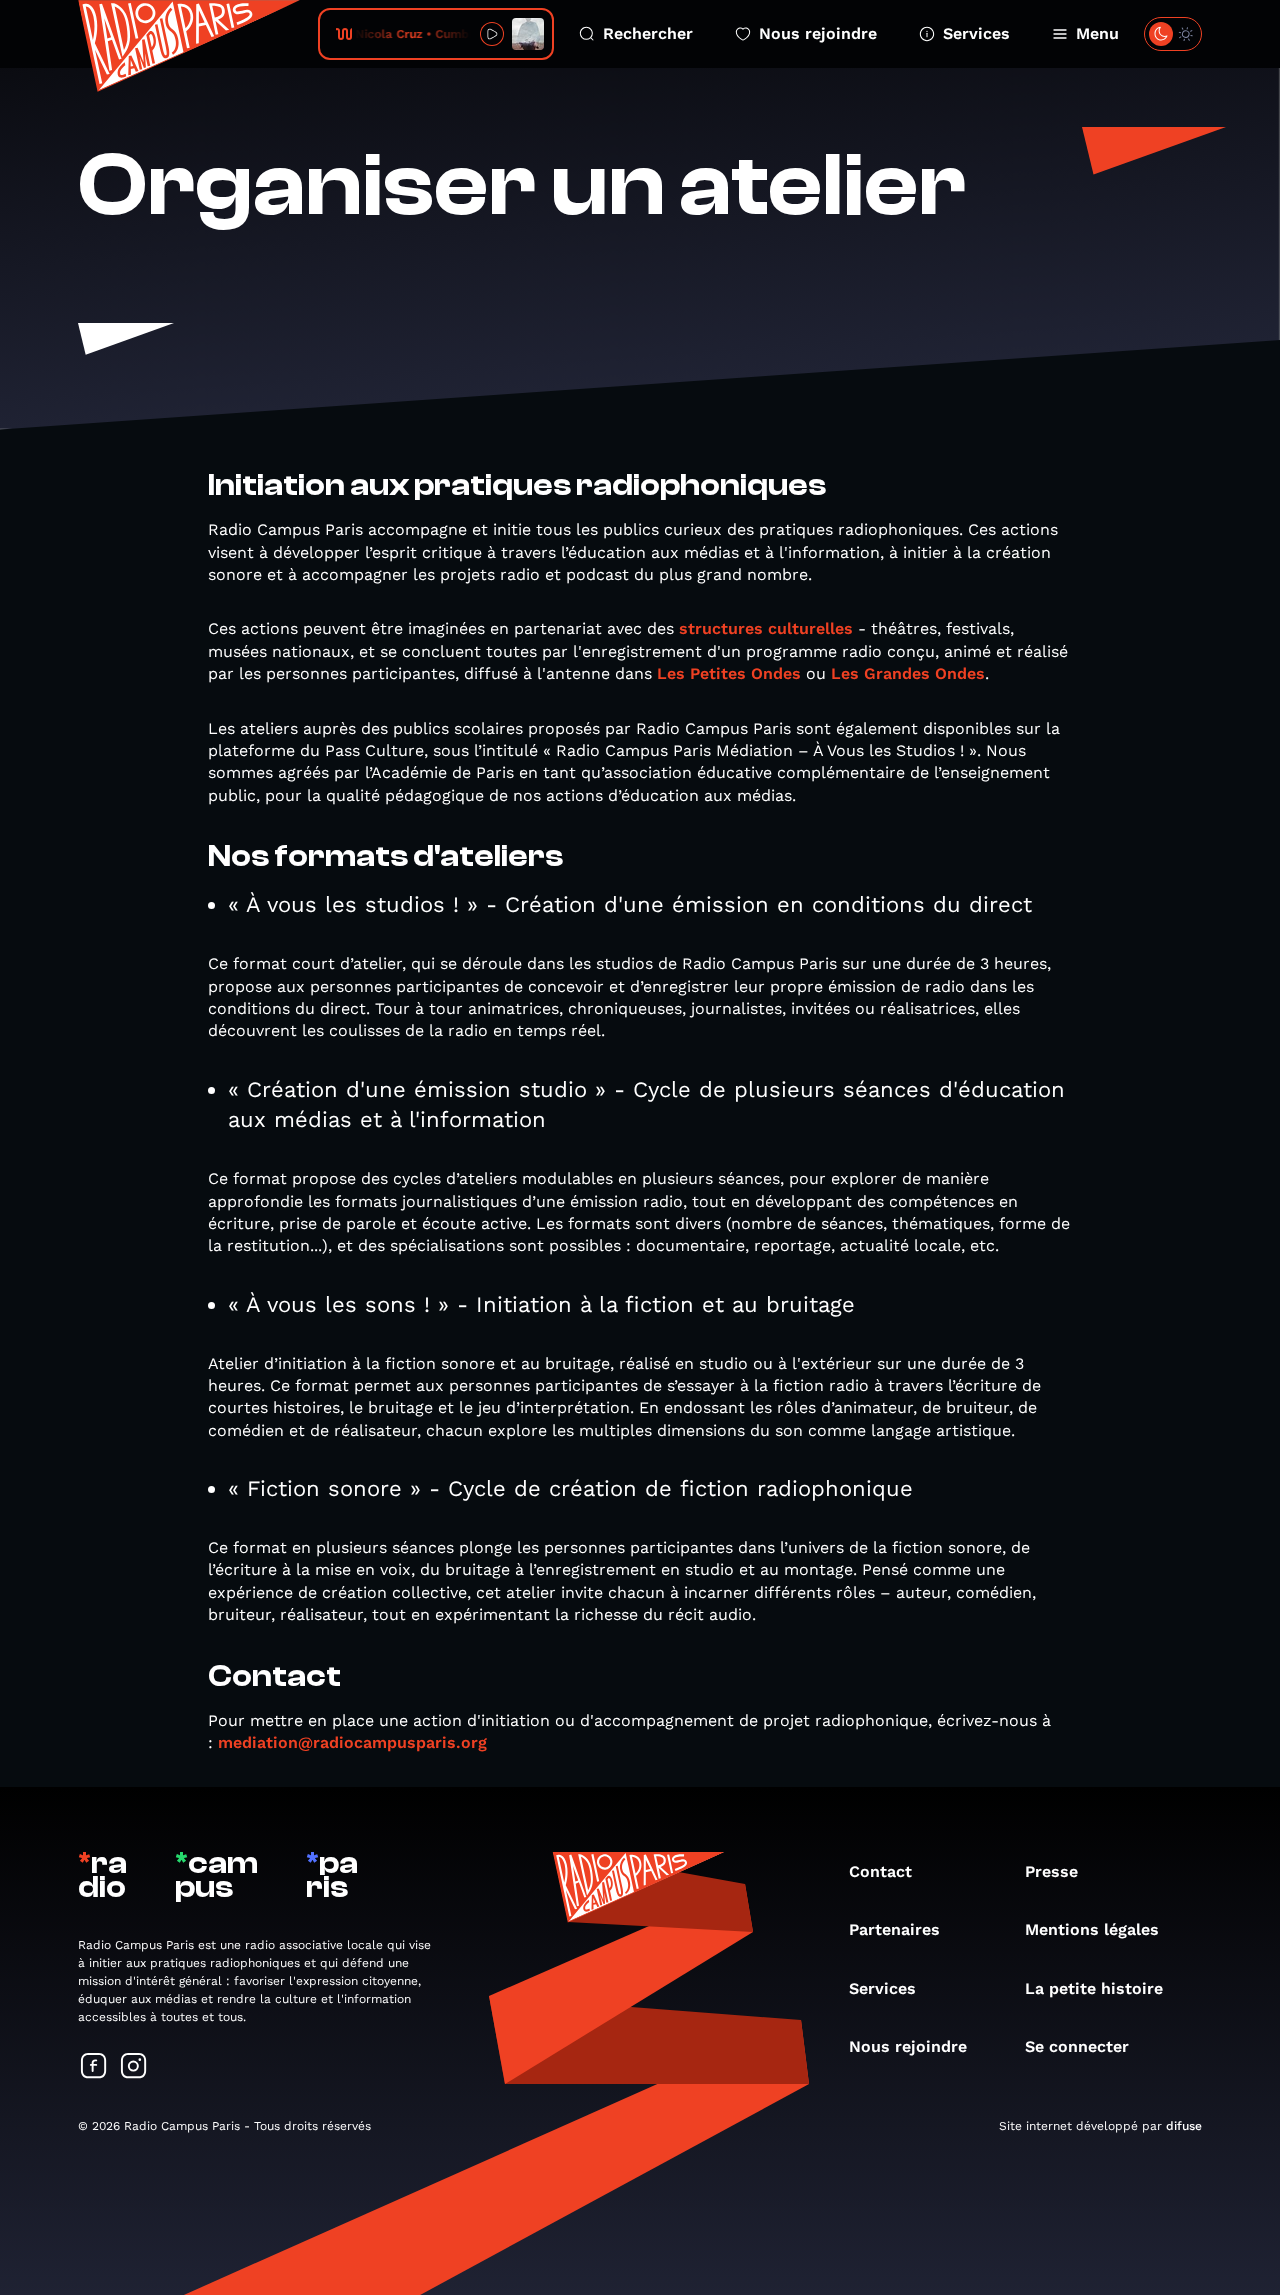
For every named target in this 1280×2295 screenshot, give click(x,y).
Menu (1097, 33)
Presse (1051, 1871)
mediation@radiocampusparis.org (352, 1742)
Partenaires (894, 1929)
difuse (1184, 2126)
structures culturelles (766, 628)
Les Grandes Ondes (908, 673)
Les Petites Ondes (729, 673)
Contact (880, 1871)
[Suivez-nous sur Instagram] (134, 2067)
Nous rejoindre (818, 33)
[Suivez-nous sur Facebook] (94, 2067)
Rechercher (648, 33)
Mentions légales (1092, 1929)
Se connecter (1077, 2046)
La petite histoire (1094, 1988)
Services (976, 33)
